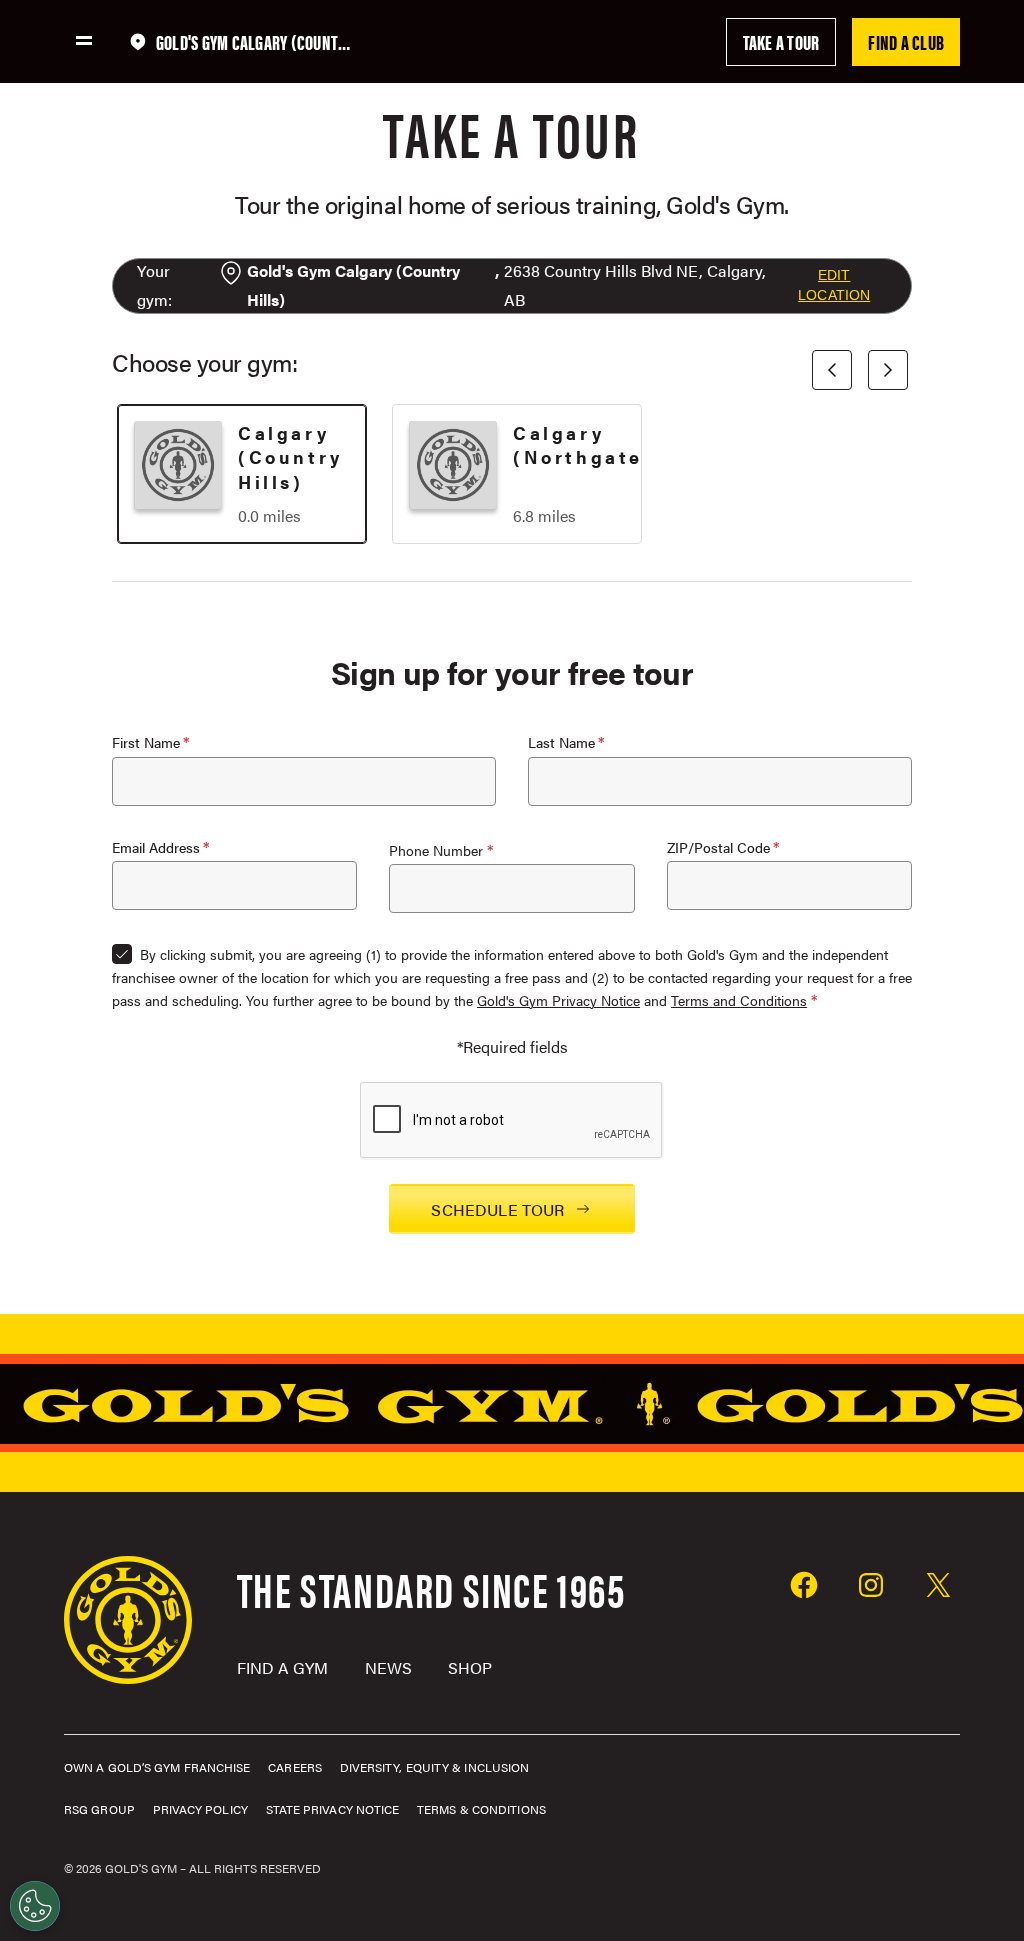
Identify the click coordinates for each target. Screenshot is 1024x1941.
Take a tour (781, 41)
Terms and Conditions (739, 1000)
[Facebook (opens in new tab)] (804, 1587)
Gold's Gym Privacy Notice (558, 1000)
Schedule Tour (497, 1209)
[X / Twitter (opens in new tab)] (938, 1587)
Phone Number (436, 850)
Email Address (156, 847)
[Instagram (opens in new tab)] (871, 1587)
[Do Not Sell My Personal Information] (35, 1906)
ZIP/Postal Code (718, 847)
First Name (146, 742)
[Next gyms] (888, 370)
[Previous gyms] (832, 370)
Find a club (906, 41)
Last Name (561, 742)
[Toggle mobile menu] (84, 40)
